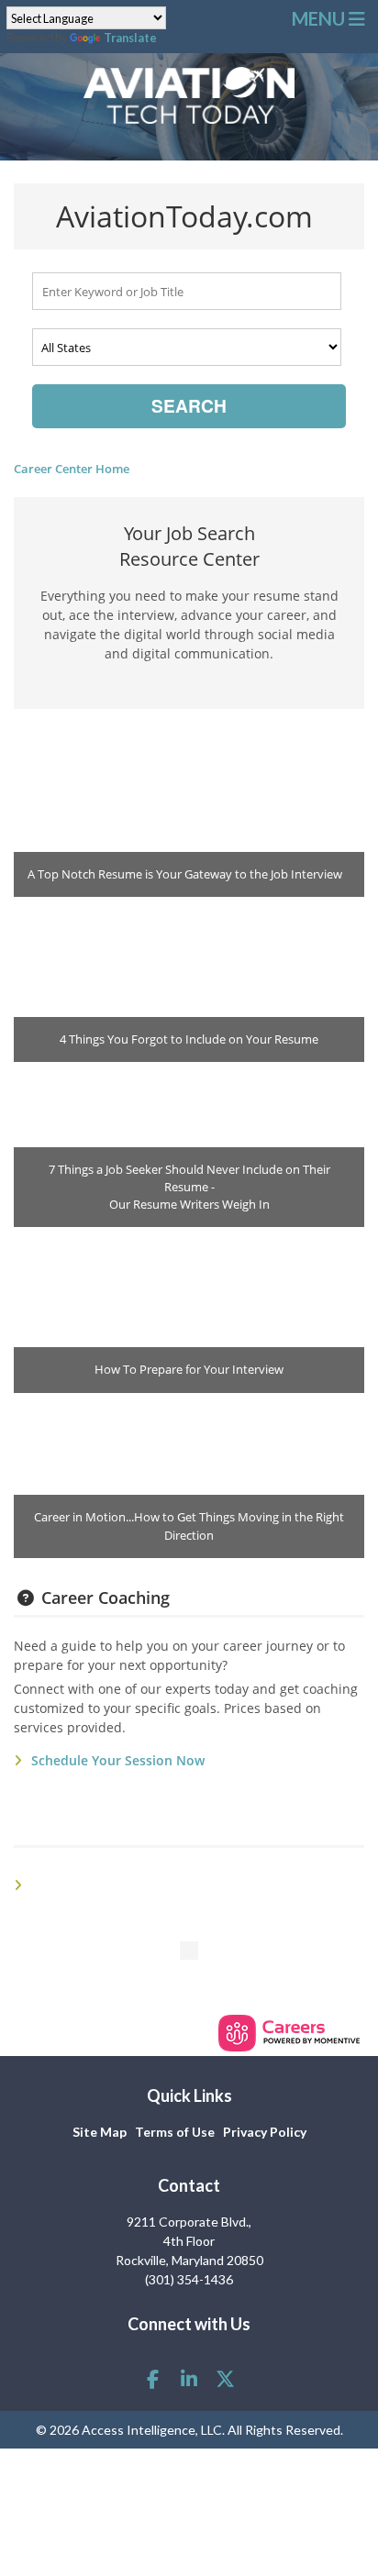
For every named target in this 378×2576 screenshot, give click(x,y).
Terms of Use (175, 2132)
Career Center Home (72, 469)
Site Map (100, 2132)
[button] (330, 18)
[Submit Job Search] (189, 406)
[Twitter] (225, 2378)
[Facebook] (152, 2378)
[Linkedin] (189, 2378)
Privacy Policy (265, 2132)
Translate (130, 38)
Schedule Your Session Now (118, 1760)
